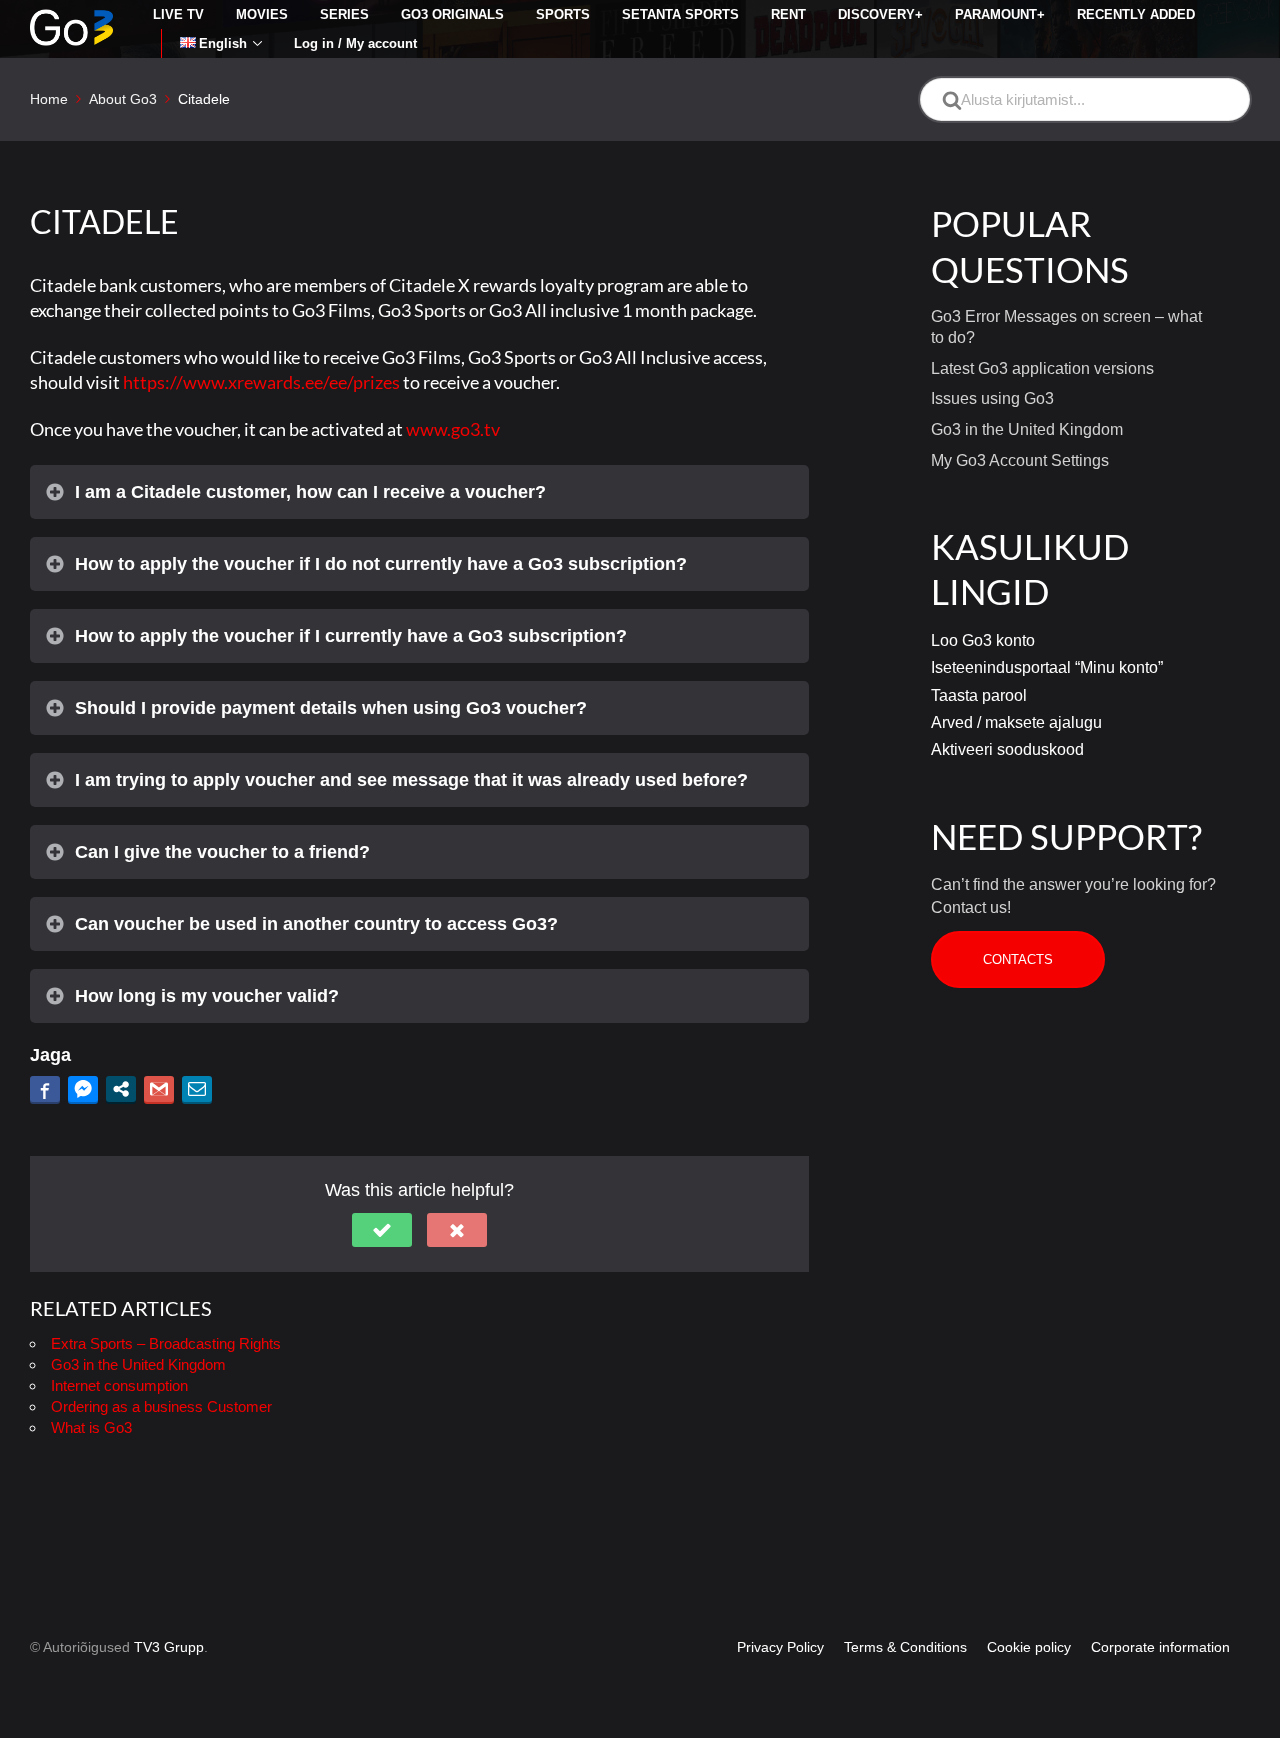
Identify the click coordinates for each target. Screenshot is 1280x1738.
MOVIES (262, 14)
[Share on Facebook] (45, 1089)
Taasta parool (979, 695)
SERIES (344, 14)
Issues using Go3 (992, 398)
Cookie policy (1029, 1647)
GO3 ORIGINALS (452, 14)
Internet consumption (119, 1385)
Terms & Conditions (905, 1647)
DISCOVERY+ (880, 14)
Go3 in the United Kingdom (138, 1364)
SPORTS (563, 14)
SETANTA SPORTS (680, 14)
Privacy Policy (780, 1647)
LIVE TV (178, 14)
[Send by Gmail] (159, 1089)
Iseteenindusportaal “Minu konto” (1047, 667)
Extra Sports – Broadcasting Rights (166, 1343)
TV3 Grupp (169, 1647)
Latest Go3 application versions (1042, 368)
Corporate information (1160, 1647)
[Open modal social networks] (121, 1089)
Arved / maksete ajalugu (1016, 722)
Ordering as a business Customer (161, 1406)
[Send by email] (197, 1089)
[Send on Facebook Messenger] (83, 1089)
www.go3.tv (453, 429)
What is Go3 (91, 1427)
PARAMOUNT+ (1000, 14)
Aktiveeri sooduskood (1007, 749)
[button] (382, 1230)
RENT (788, 14)
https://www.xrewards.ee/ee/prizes (261, 382)
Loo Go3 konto (983, 640)
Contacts (1018, 959)
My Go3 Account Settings (1020, 460)
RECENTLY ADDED (1136, 14)
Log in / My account (355, 43)
